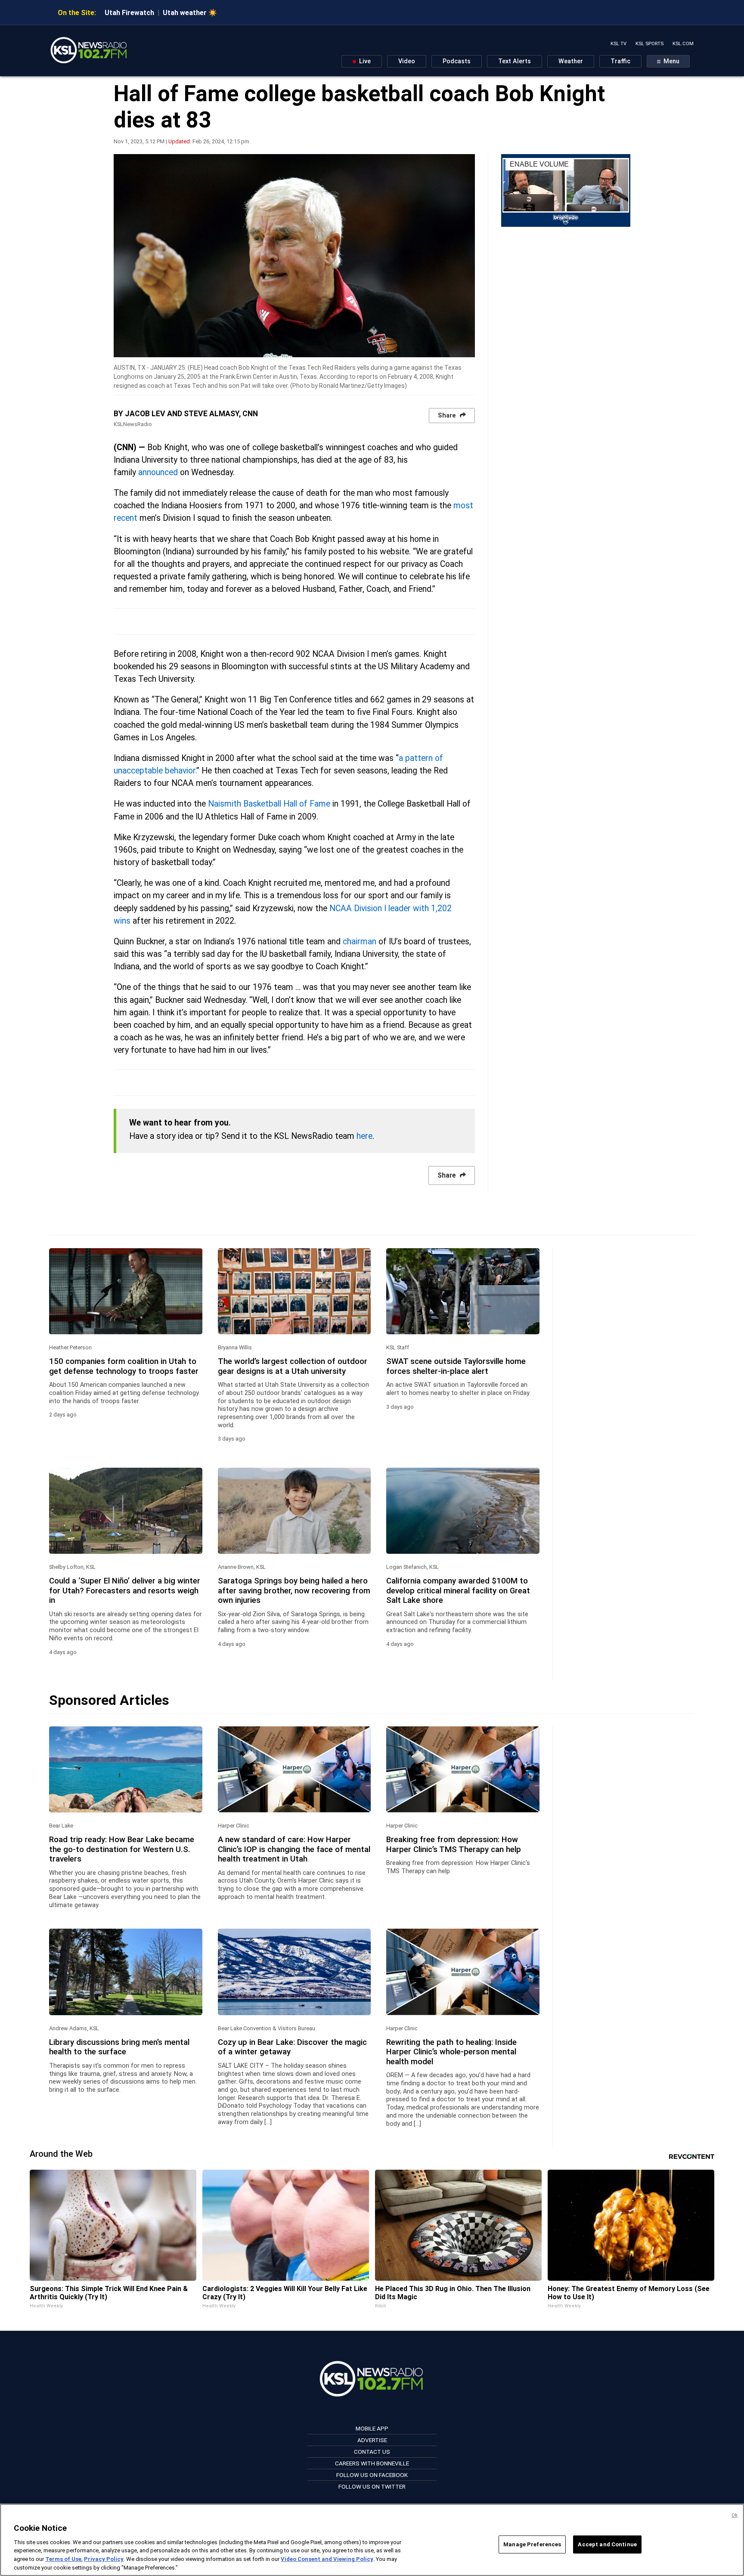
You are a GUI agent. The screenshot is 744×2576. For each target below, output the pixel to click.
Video (407, 61)
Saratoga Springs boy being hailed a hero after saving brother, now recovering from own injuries (294, 1591)
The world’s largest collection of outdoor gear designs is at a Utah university (293, 1366)
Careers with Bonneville (372, 2463)
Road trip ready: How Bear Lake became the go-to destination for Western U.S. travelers (122, 1849)
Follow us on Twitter (372, 2486)
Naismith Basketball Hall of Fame (269, 804)
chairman (360, 942)
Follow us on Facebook (372, 2475)
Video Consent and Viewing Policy (327, 2559)
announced (159, 472)
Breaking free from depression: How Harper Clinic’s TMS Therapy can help (454, 1844)
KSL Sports (649, 44)
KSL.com (683, 44)
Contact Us (372, 2452)
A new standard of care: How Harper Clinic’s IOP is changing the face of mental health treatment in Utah (294, 1849)
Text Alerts (515, 61)
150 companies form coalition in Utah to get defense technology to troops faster (124, 1366)
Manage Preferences (532, 2544)
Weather (571, 61)
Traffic (620, 61)
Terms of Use (63, 2559)
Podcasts (457, 61)
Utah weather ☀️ (190, 13)
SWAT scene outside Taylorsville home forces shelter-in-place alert (456, 1366)
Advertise (372, 2440)
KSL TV (618, 44)
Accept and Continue (607, 2544)
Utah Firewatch (129, 13)
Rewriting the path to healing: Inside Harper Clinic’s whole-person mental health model (451, 2052)
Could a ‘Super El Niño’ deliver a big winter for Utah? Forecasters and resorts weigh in (125, 1591)
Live (364, 61)
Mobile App (372, 2428)
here (364, 1136)
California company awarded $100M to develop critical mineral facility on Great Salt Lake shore (458, 1591)
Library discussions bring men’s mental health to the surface (119, 2047)
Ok (735, 2515)
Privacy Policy (104, 2559)
